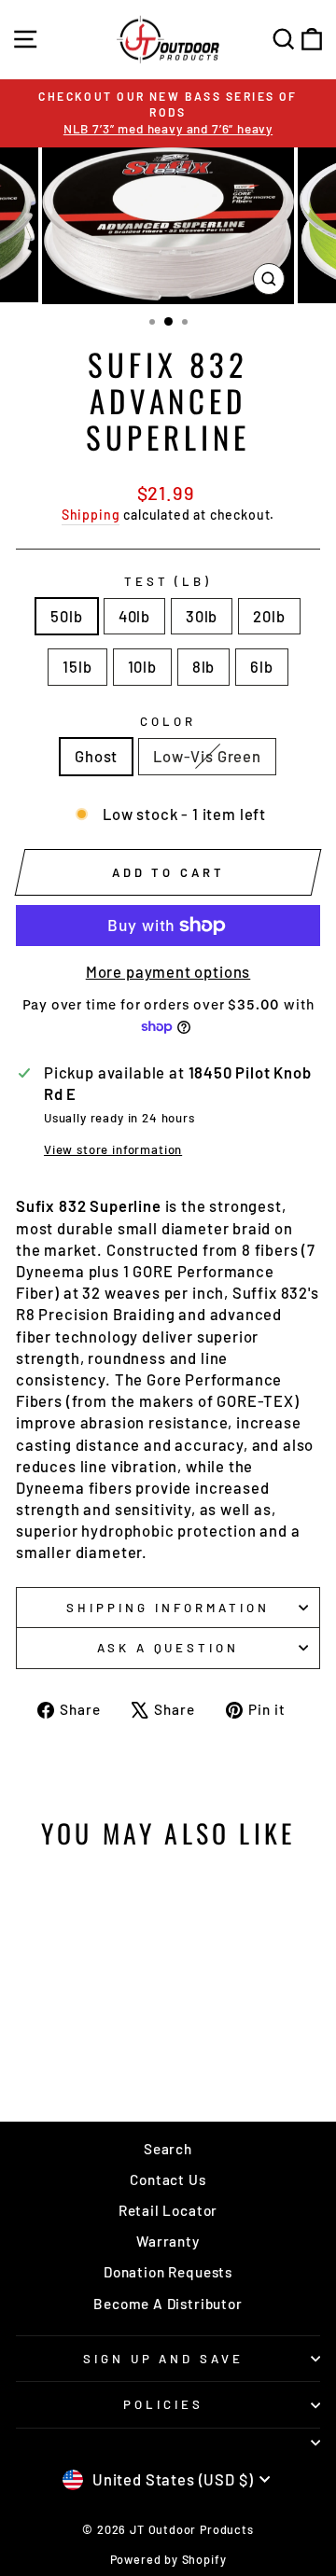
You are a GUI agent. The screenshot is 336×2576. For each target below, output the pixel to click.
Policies (163, 2404)
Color (168, 721)
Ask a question (168, 1648)
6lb (261, 666)
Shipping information (168, 1608)
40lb (134, 616)
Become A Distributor (168, 2304)
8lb (203, 666)
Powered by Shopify (168, 2559)
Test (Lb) (168, 581)
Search (168, 2149)
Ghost (96, 756)
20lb (269, 616)
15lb (77, 666)
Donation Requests (168, 2272)
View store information (113, 1149)
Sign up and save (164, 2359)
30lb (202, 616)
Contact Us (168, 2179)
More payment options (168, 971)
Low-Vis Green (207, 756)
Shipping (91, 515)
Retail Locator (168, 2210)
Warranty (168, 2241)
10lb (142, 666)
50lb (66, 616)
